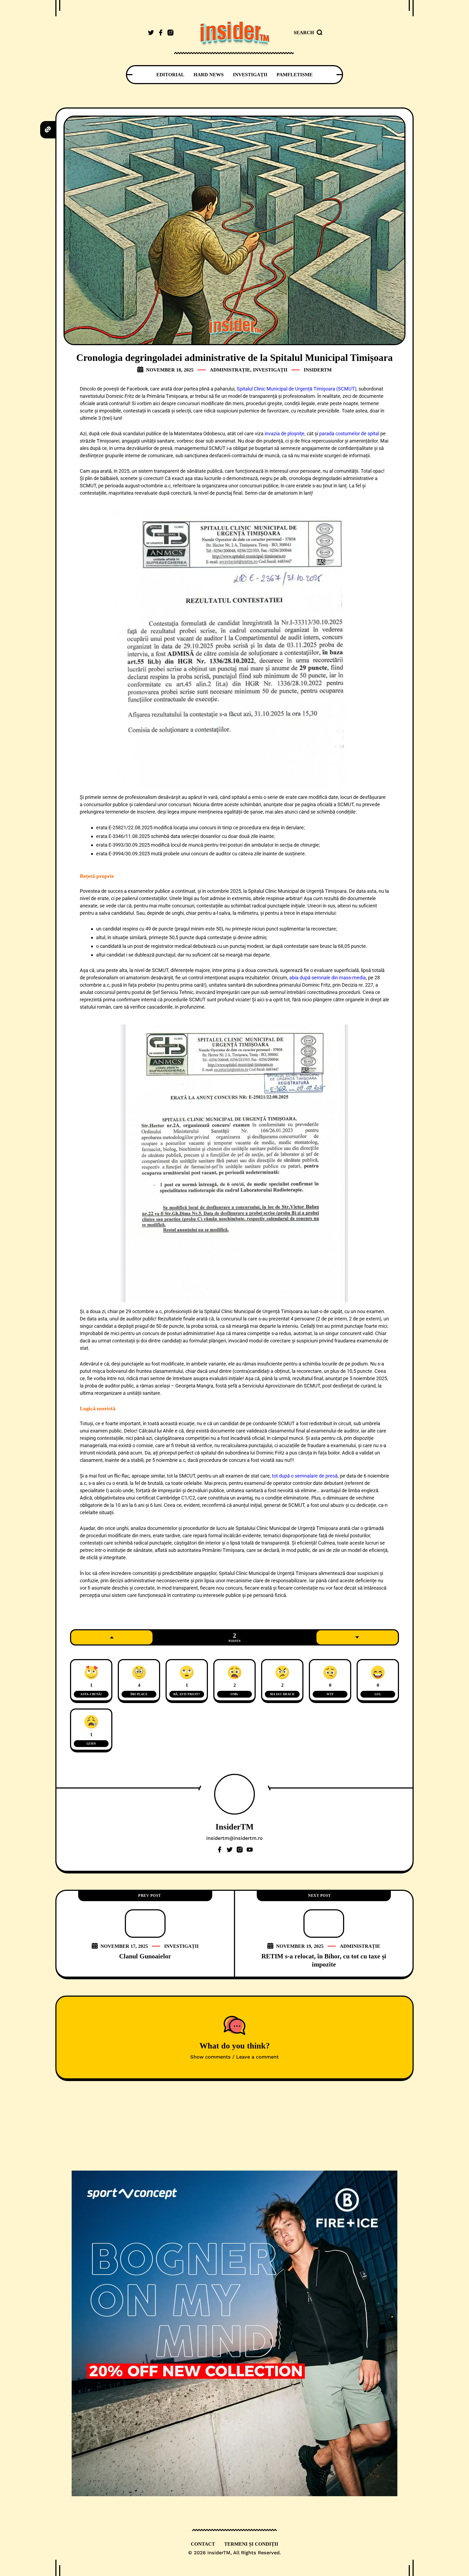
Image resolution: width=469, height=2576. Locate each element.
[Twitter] (230, 1850)
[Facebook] (220, 1850)
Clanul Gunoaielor (145, 1956)
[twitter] (151, 33)
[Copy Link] (48, 129)
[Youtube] (250, 1850)
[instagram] (170, 33)
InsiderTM (318, 370)
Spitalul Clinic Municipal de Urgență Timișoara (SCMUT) (297, 389)
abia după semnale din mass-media (328, 978)
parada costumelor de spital (349, 433)
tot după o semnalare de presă (305, 1476)
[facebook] (161, 33)
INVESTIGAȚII (270, 370)
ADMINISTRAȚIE (230, 370)
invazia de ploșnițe (285, 433)
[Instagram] (240, 1850)
